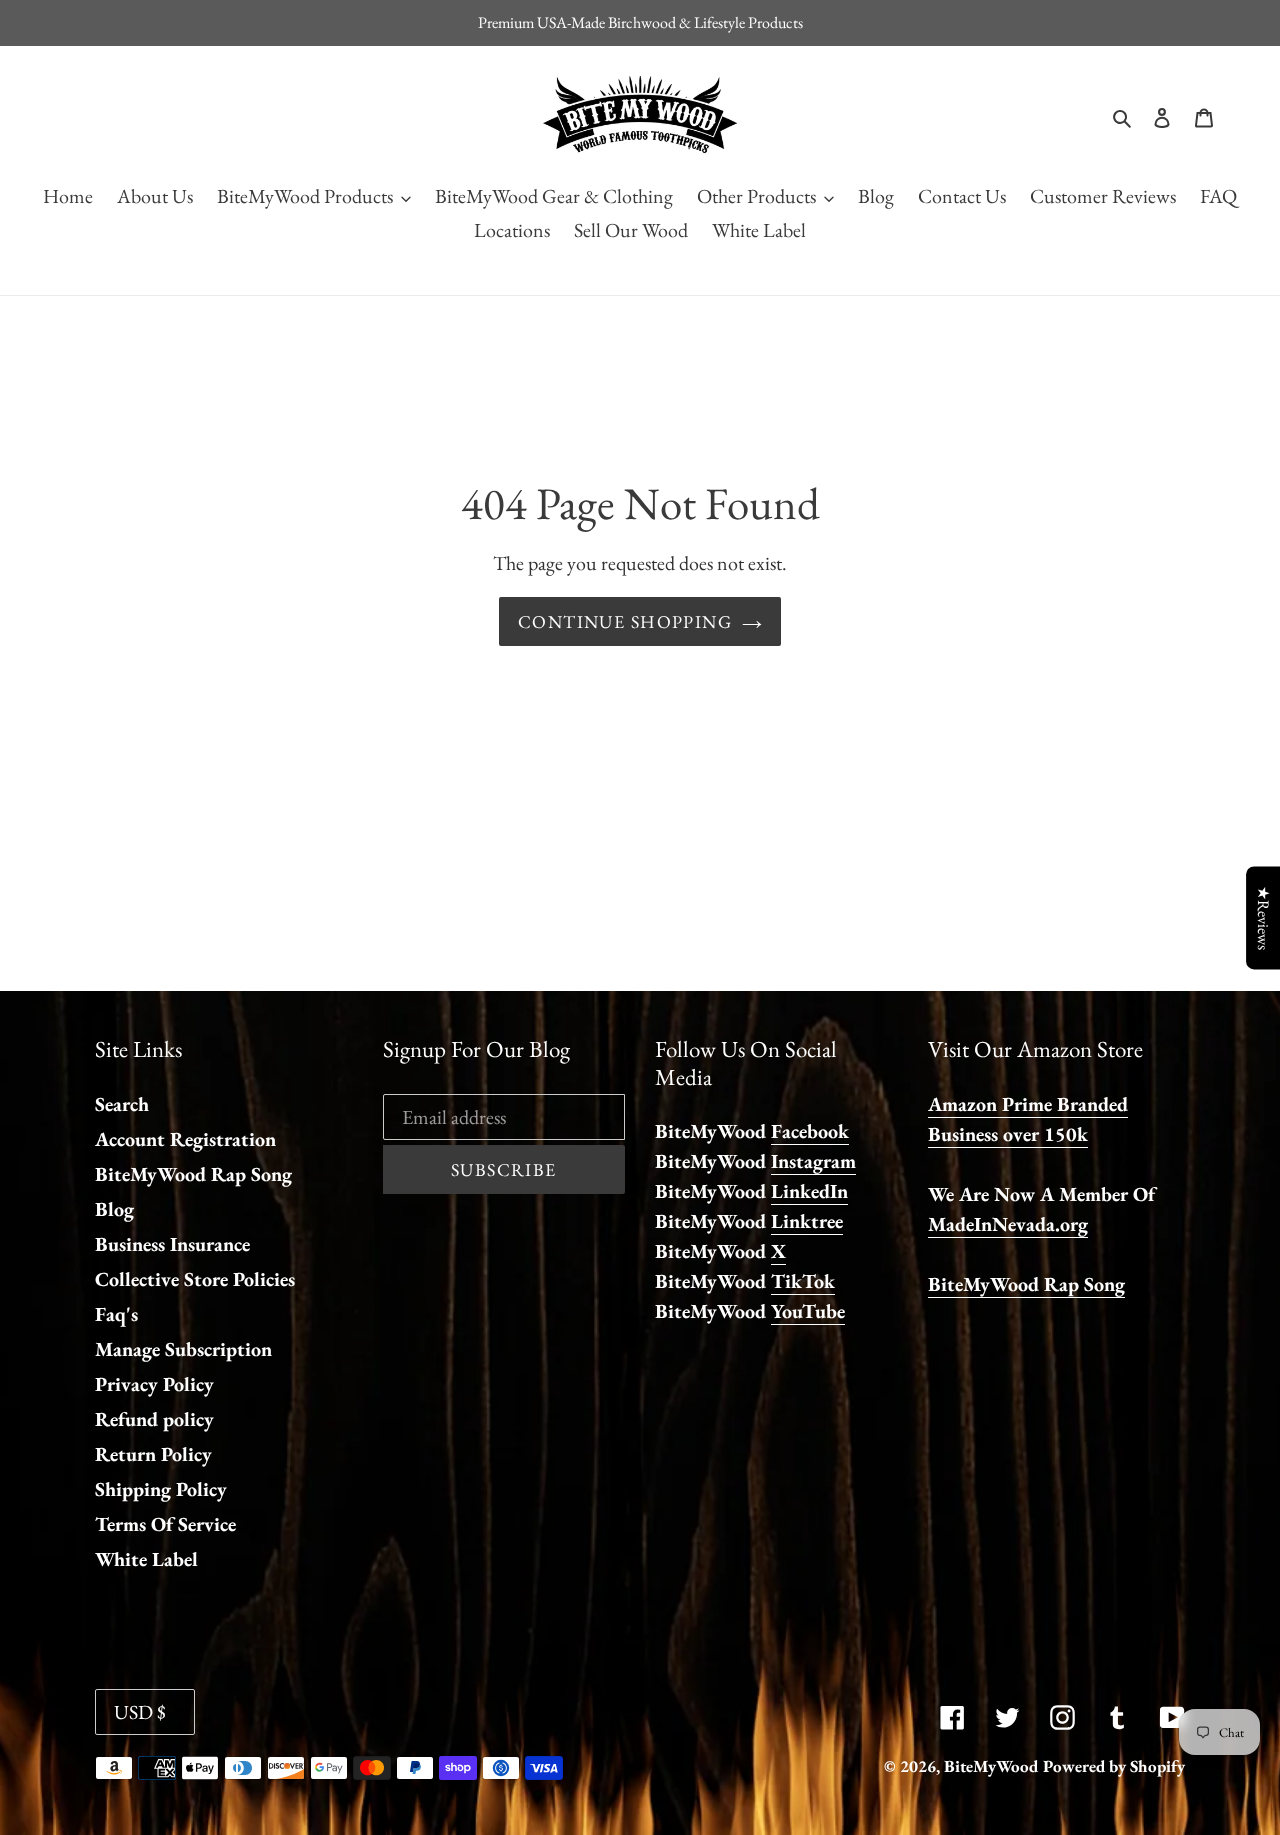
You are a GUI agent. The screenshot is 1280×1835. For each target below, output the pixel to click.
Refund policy (154, 1419)
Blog (114, 1209)
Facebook (810, 1131)
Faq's (116, 1314)
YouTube (808, 1311)
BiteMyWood (991, 1766)
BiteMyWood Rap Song (193, 1174)
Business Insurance (172, 1244)
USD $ (140, 1712)
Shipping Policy (161, 1489)
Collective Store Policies (195, 1279)
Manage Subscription (183, 1349)
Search (122, 1104)
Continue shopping (625, 621)
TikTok (803, 1281)
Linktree (807, 1221)
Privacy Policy (154, 1384)
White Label (146, 1559)
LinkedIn (809, 1191)
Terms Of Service (165, 1524)
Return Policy (153, 1454)
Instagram (813, 1161)
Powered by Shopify (1114, 1766)
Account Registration (185, 1139)
